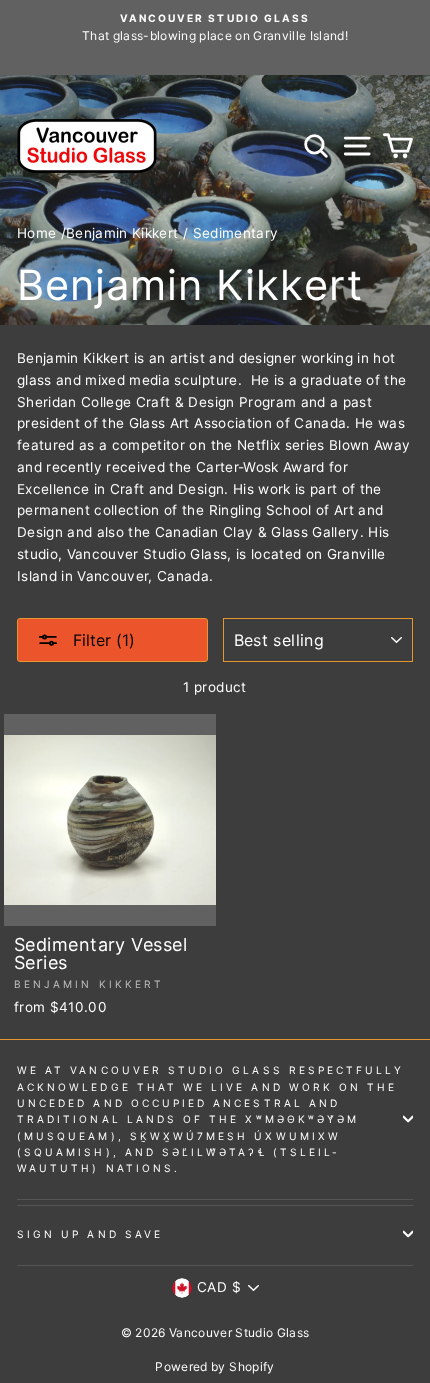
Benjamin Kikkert (122, 233)
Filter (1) (101, 640)
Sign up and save (90, 1234)
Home (36, 233)
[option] (215, 28)
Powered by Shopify (214, 1366)
